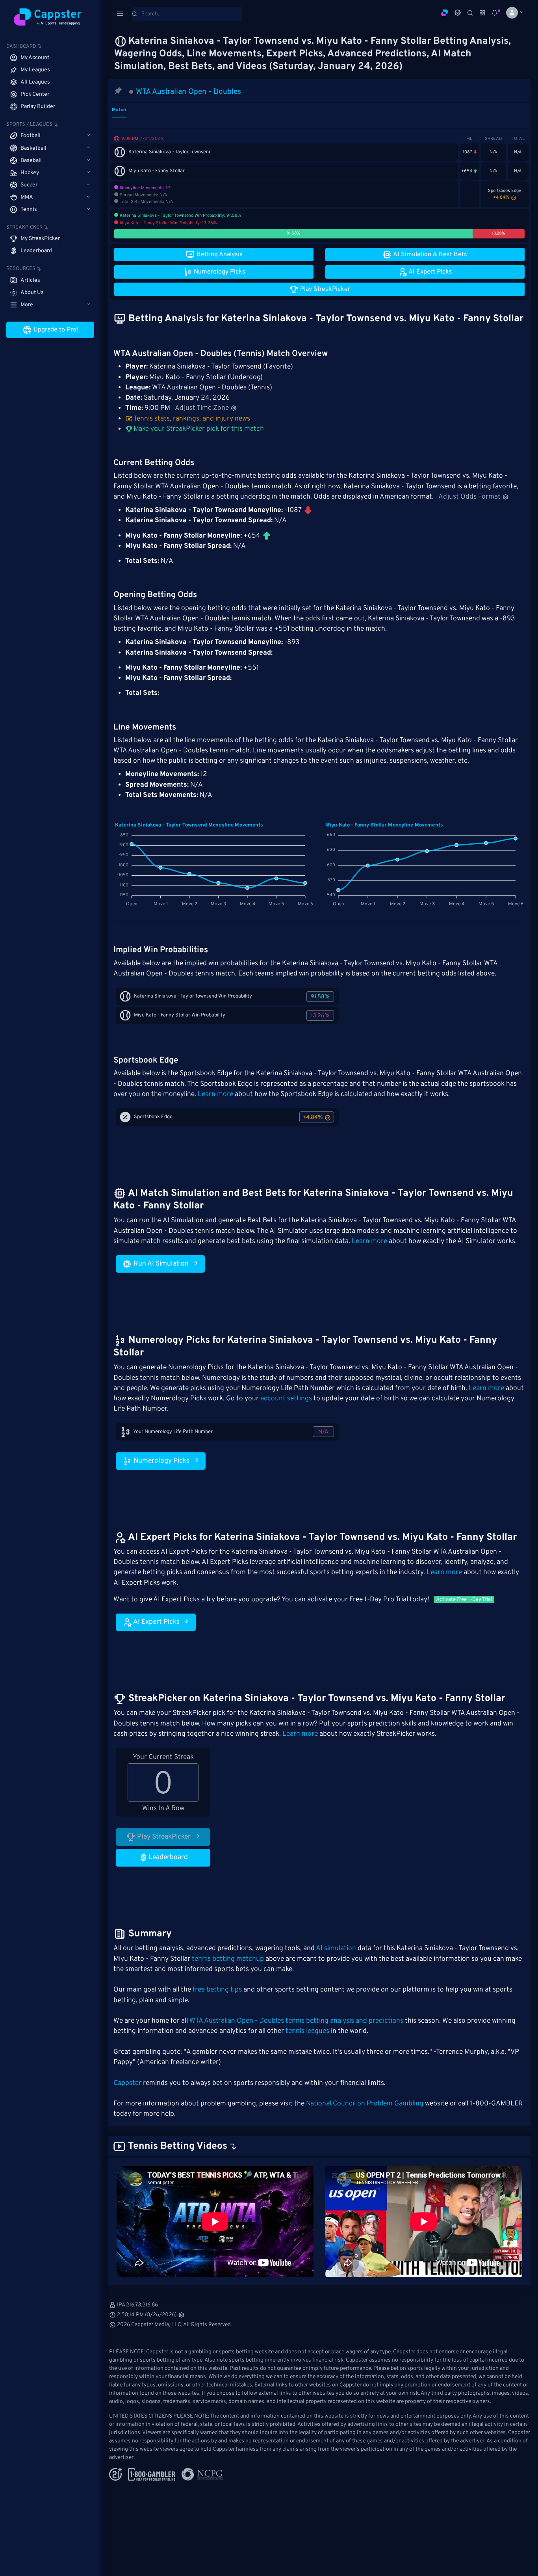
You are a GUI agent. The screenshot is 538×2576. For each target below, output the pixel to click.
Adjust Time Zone (202, 408)
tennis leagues (307, 2031)
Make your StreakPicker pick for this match (198, 429)
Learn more (215, 1094)
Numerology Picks (161, 1461)
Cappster (127, 2083)
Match (119, 110)
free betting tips (217, 1990)
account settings (286, 1399)
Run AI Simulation (160, 1264)
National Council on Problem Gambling (365, 2104)
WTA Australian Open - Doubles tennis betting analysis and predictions (296, 2021)
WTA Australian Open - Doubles (188, 92)
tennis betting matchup (228, 1959)
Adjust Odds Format (469, 497)
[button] (512, 13)
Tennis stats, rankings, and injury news (192, 419)
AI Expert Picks (156, 1622)
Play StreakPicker (163, 1837)
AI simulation (336, 1949)
